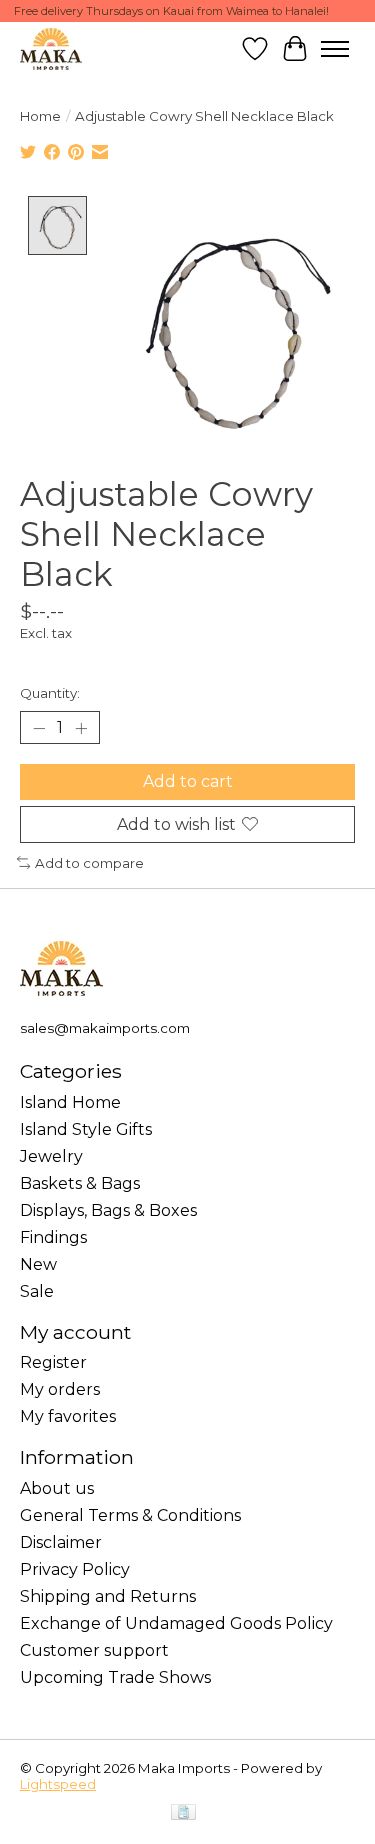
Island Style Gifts (86, 1129)
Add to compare (89, 863)
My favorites (68, 1416)
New (38, 1264)
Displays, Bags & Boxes (108, 1210)
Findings (53, 1237)
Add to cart (188, 781)
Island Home (70, 1102)
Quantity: (50, 693)
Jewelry (51, 1156)
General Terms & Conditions (130, 1515)
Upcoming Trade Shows (115, 1677)
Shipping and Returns (108, 1596)
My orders (60, 1389)
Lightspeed (58, 1784)
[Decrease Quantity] (39, 728)
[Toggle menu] (335, 49)
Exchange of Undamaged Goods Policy (176, 1623)
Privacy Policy (75, 1569)
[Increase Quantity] (81, 728)
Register (53, 1362)
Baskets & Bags (80, 1183)
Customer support (94, 1650)
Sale (37, 1291)
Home (40, 116)
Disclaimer (61, 1542)
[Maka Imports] (51, 48)
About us (57, 1488)
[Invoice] (183, 1813)
